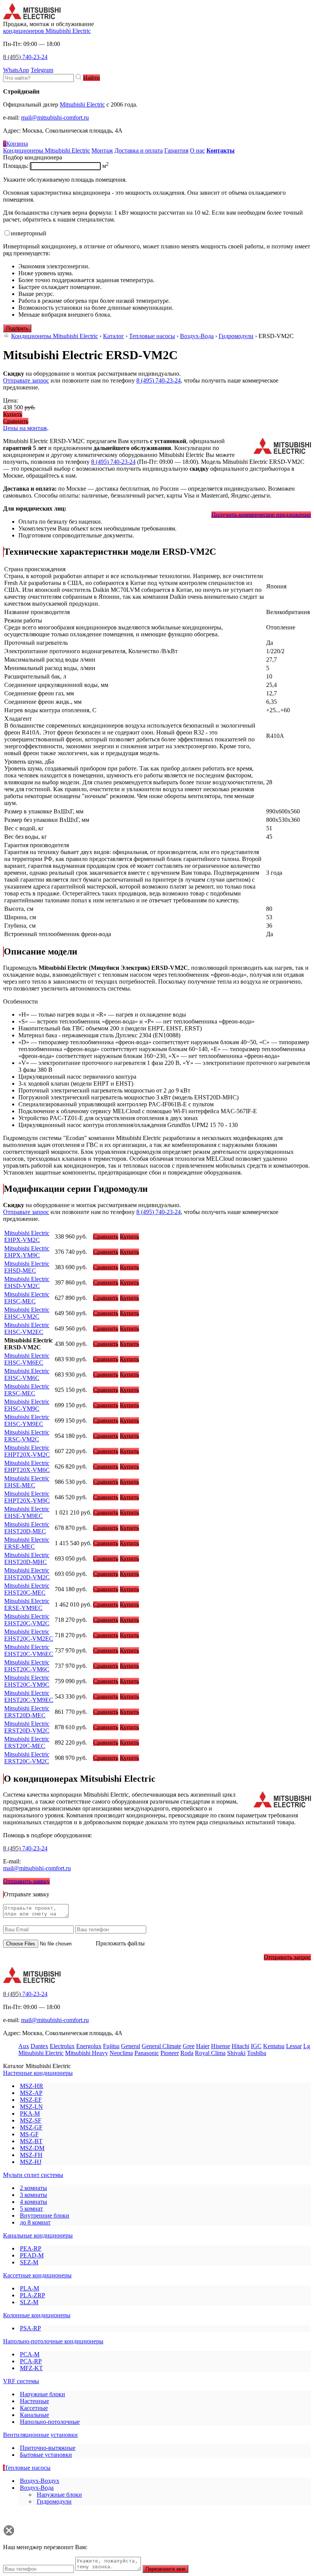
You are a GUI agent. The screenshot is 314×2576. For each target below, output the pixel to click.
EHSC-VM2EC (27, 1328)
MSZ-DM (32, 2148)
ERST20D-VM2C (27, 1727)
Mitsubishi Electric (82, 104)
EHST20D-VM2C (27, 1574)
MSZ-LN (31, 2107)
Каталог (114, 336)
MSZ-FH (31, 2155)
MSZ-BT (31, 2141)
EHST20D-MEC (27, 1528)
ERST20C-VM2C (27, 1758)
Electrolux (62, 2046)
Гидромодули (236, 336)
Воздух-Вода (197, 336)
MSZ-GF (31, 2127)
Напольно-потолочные (50, 2422)
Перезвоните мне (165, 2569)
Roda (187, 2053)
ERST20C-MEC (27, 1742)
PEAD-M (32, 2255)
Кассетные (34, 2408)
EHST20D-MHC (27, 1558)
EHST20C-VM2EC (29, 1635)
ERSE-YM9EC (27, 1604)
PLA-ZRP (33, 2295)
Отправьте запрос (26, 380)
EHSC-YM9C (27, 1405)
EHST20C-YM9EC (29, 1696)
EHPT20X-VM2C (27, 1451)
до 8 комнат (35, 2222)
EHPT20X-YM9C (27, 1497)
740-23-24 (25, 57)
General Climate (161, 2046)
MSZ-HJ (31, 2162)
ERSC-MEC (27, 1390)
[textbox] (38, 78)
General (131, 2046)
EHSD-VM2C (27, 1282)
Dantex (39, 2046)
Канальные (34, 2415)
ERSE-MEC (27, 1543)
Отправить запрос (287, 1957)
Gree (189, 2046)
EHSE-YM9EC (27, 1512)
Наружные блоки (43, 2394)
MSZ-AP (31, 2093)
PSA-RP (30, 2328)
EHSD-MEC (27, 1267)
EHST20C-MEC (27, 1589)
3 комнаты (34, 2195)
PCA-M (30, 2354)
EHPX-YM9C (27, 1252)
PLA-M (29, 2288)
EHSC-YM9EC (27, 1420)
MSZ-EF (31, 2100)
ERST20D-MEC (27, 1712)
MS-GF (29, 2134)
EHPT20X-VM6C (27, 1466)
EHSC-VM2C (27, 1313)
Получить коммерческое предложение (261, 515)
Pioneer (170, 2053)
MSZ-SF (31, 2120)
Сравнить (16, 421)
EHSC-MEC (27, 1298)
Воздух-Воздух (40, 2481)
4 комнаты (34, 2202)
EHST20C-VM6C (27, 1666)
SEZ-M (29, 2262)
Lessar (294, 2046)
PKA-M (30, 2114)
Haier (203, 2046)
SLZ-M (29, 2302)
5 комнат (31, 2209)
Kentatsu (274, 2046)
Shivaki (236, 2053)
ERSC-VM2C (27, 1436)
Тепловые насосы (152, 336)
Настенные (34, 2401)
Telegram (42, 70)
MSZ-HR (32, 2086)
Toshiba (257, 2053)
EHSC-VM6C (27, 1374)
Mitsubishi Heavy (87, 2053)
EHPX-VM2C (27, 1236)
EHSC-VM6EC (27, 1359)
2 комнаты (34, 2188)
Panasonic (147, 2053)
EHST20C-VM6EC (29, 1650)
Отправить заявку (26, 1881)
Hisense (221, 2046)
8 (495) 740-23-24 (159, 380)
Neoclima (121, 2053)
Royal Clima (210, 2053)
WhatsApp (16, 70)
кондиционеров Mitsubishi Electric (47, 31)
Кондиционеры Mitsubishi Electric (55, 336)
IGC (256, 2046)
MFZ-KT (31, 2368)
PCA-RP (31, 2361)
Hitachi (240, 2046)
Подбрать (17, 328)
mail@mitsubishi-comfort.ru (55, 117)
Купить (13, 414)
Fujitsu (111, 2046)
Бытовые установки (46, 2455)
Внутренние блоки (45, 2215)
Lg (307, 2046)
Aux (24, 2046)
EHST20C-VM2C (27, 1620)
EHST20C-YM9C (27, 1681)
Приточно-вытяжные (48, 2448)
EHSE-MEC (27, 1482)
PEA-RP (31, 2248)
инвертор (29, 233)
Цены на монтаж (25, 428)
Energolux (89, 2046)
